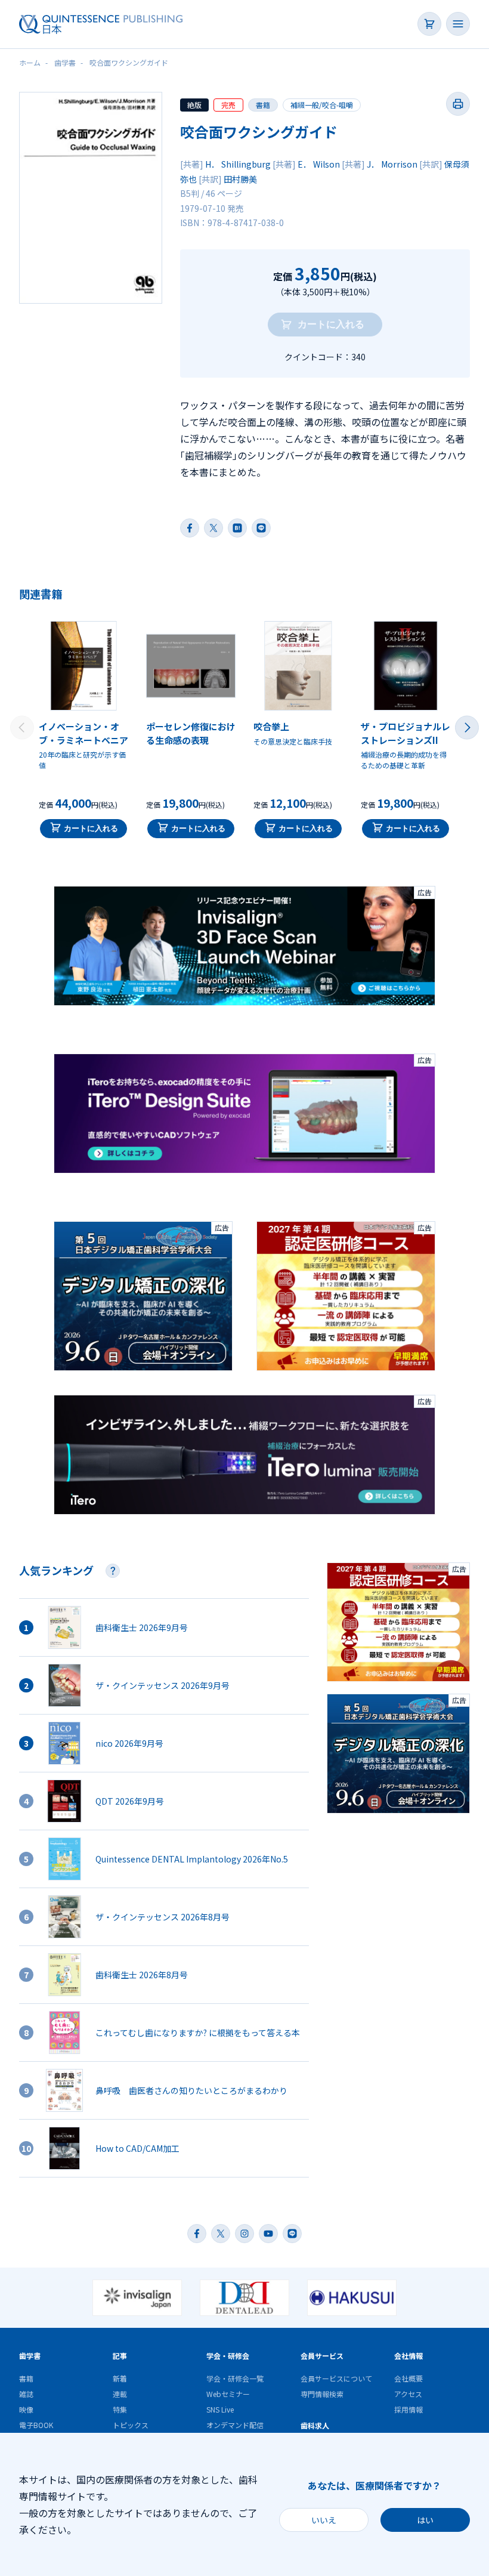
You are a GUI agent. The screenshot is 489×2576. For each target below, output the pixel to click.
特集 (120, 2409)
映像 (26, 2409)
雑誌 (26, 2394)
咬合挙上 (271, 726)
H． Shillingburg (238, 164)
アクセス (408, 2394)
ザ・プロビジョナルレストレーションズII (406, 733)
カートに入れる (91, 828)
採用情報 (408, 2409)
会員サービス (322, 2356)
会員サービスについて (336, 2378)
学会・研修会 (228, 2356)
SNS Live (220, 2409)
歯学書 (30, 2356)
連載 (120, 2394)
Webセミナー (228, 2394)
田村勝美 (240, 179)
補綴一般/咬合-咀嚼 (322, 105)
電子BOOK (36, 2425)
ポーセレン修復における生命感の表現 (191, 733)
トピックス (131, 2425)
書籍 (263, 105)
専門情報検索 (322, 2394)
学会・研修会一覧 (235, 2378)
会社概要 (408, 2378)
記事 (120, 2356)
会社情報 (408, 2356)
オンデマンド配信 (235, 2425)
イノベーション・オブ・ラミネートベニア (83, 733)
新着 (120, 2378)
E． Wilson (319, 164)
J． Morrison (392, 164)
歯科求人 (315, 2425)
